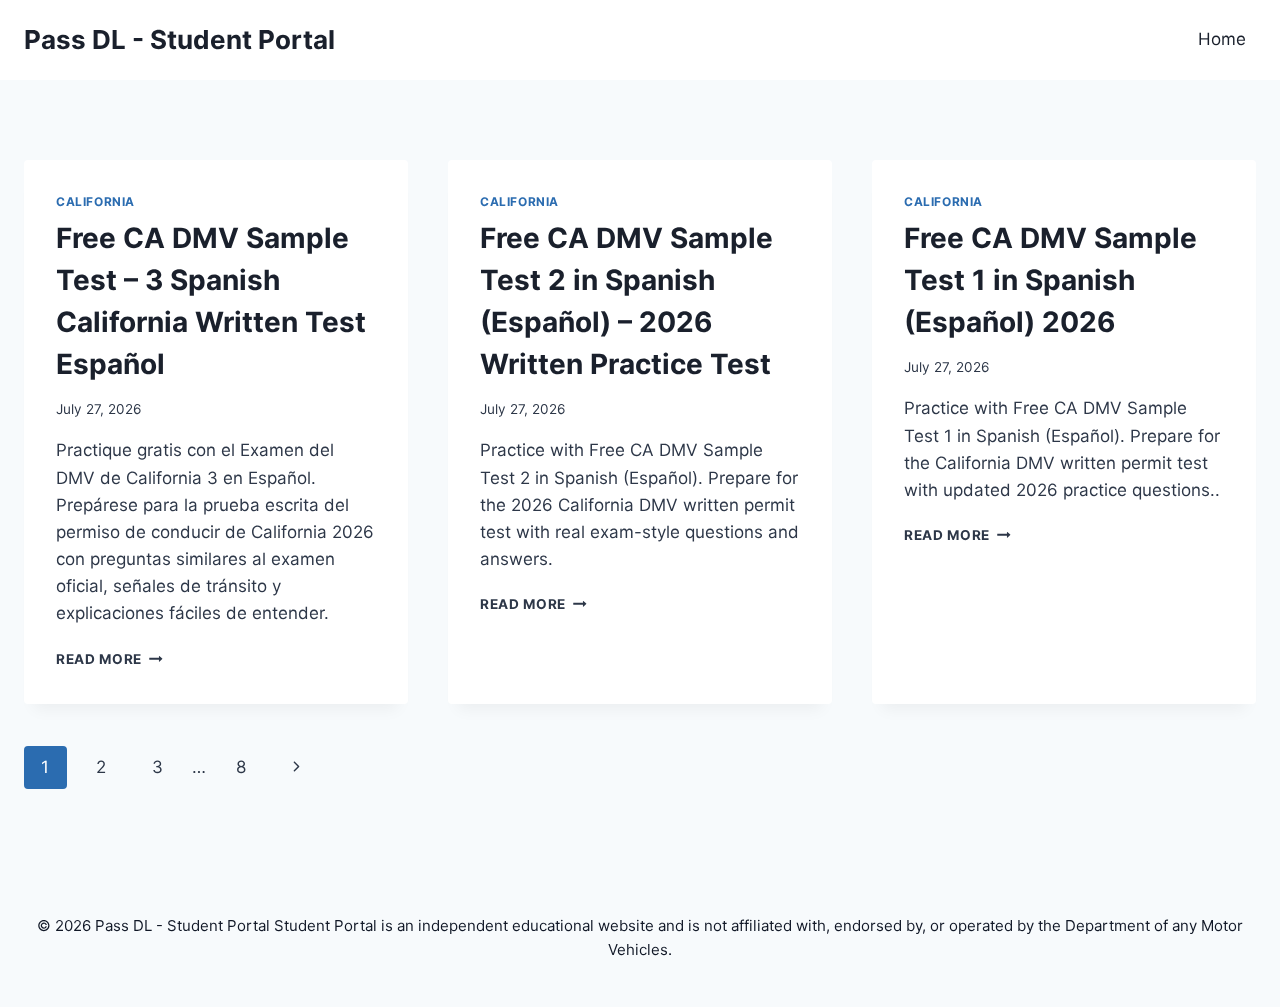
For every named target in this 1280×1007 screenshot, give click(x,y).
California (95, 201)
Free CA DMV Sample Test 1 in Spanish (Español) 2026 (1050, 280)
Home (1222, 39)
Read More (109, 659)
